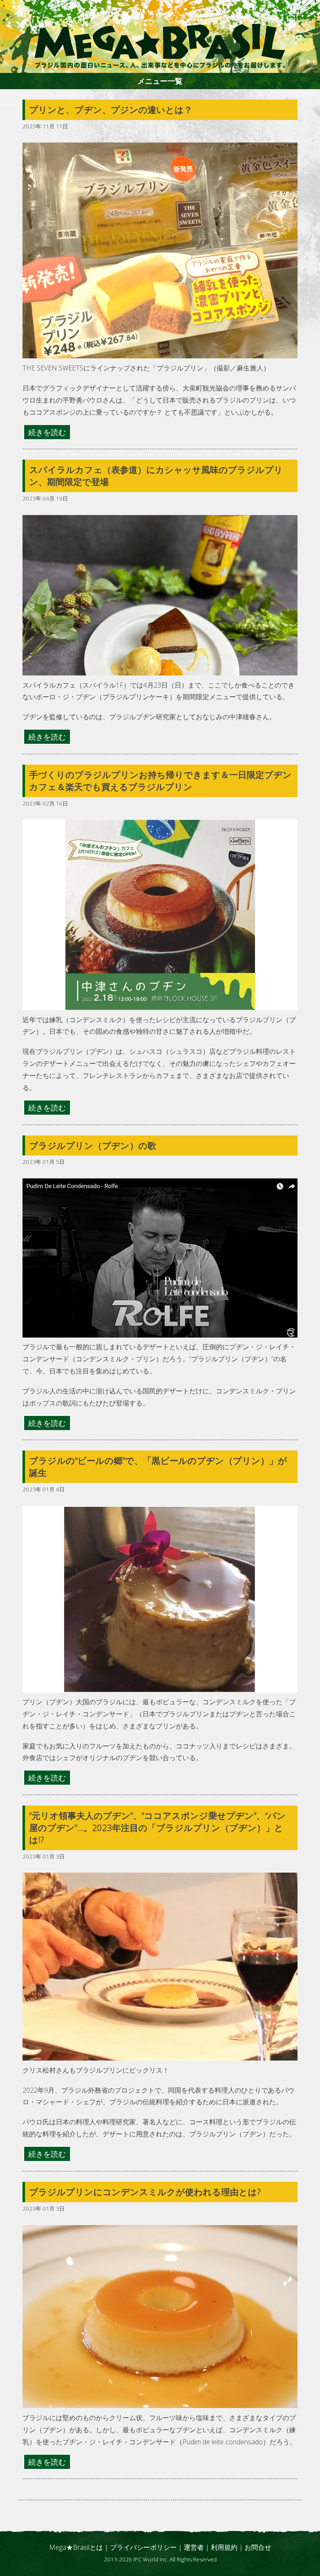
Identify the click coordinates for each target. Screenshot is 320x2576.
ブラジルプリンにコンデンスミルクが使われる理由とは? (145, 2192)
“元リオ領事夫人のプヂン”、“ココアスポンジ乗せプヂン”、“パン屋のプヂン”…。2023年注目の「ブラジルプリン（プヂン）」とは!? (157, 1828)
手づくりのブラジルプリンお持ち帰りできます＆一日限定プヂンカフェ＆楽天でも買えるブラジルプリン (160, 781)
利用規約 (224, 2547)
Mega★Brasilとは (76, 2547)
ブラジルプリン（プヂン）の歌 (93, 1145)
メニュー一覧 (160, 81)
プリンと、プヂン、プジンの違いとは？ (115, 110)
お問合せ (258, 2547)
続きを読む (47, 432)
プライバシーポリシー (143, 2547)
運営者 (194, 2547)
